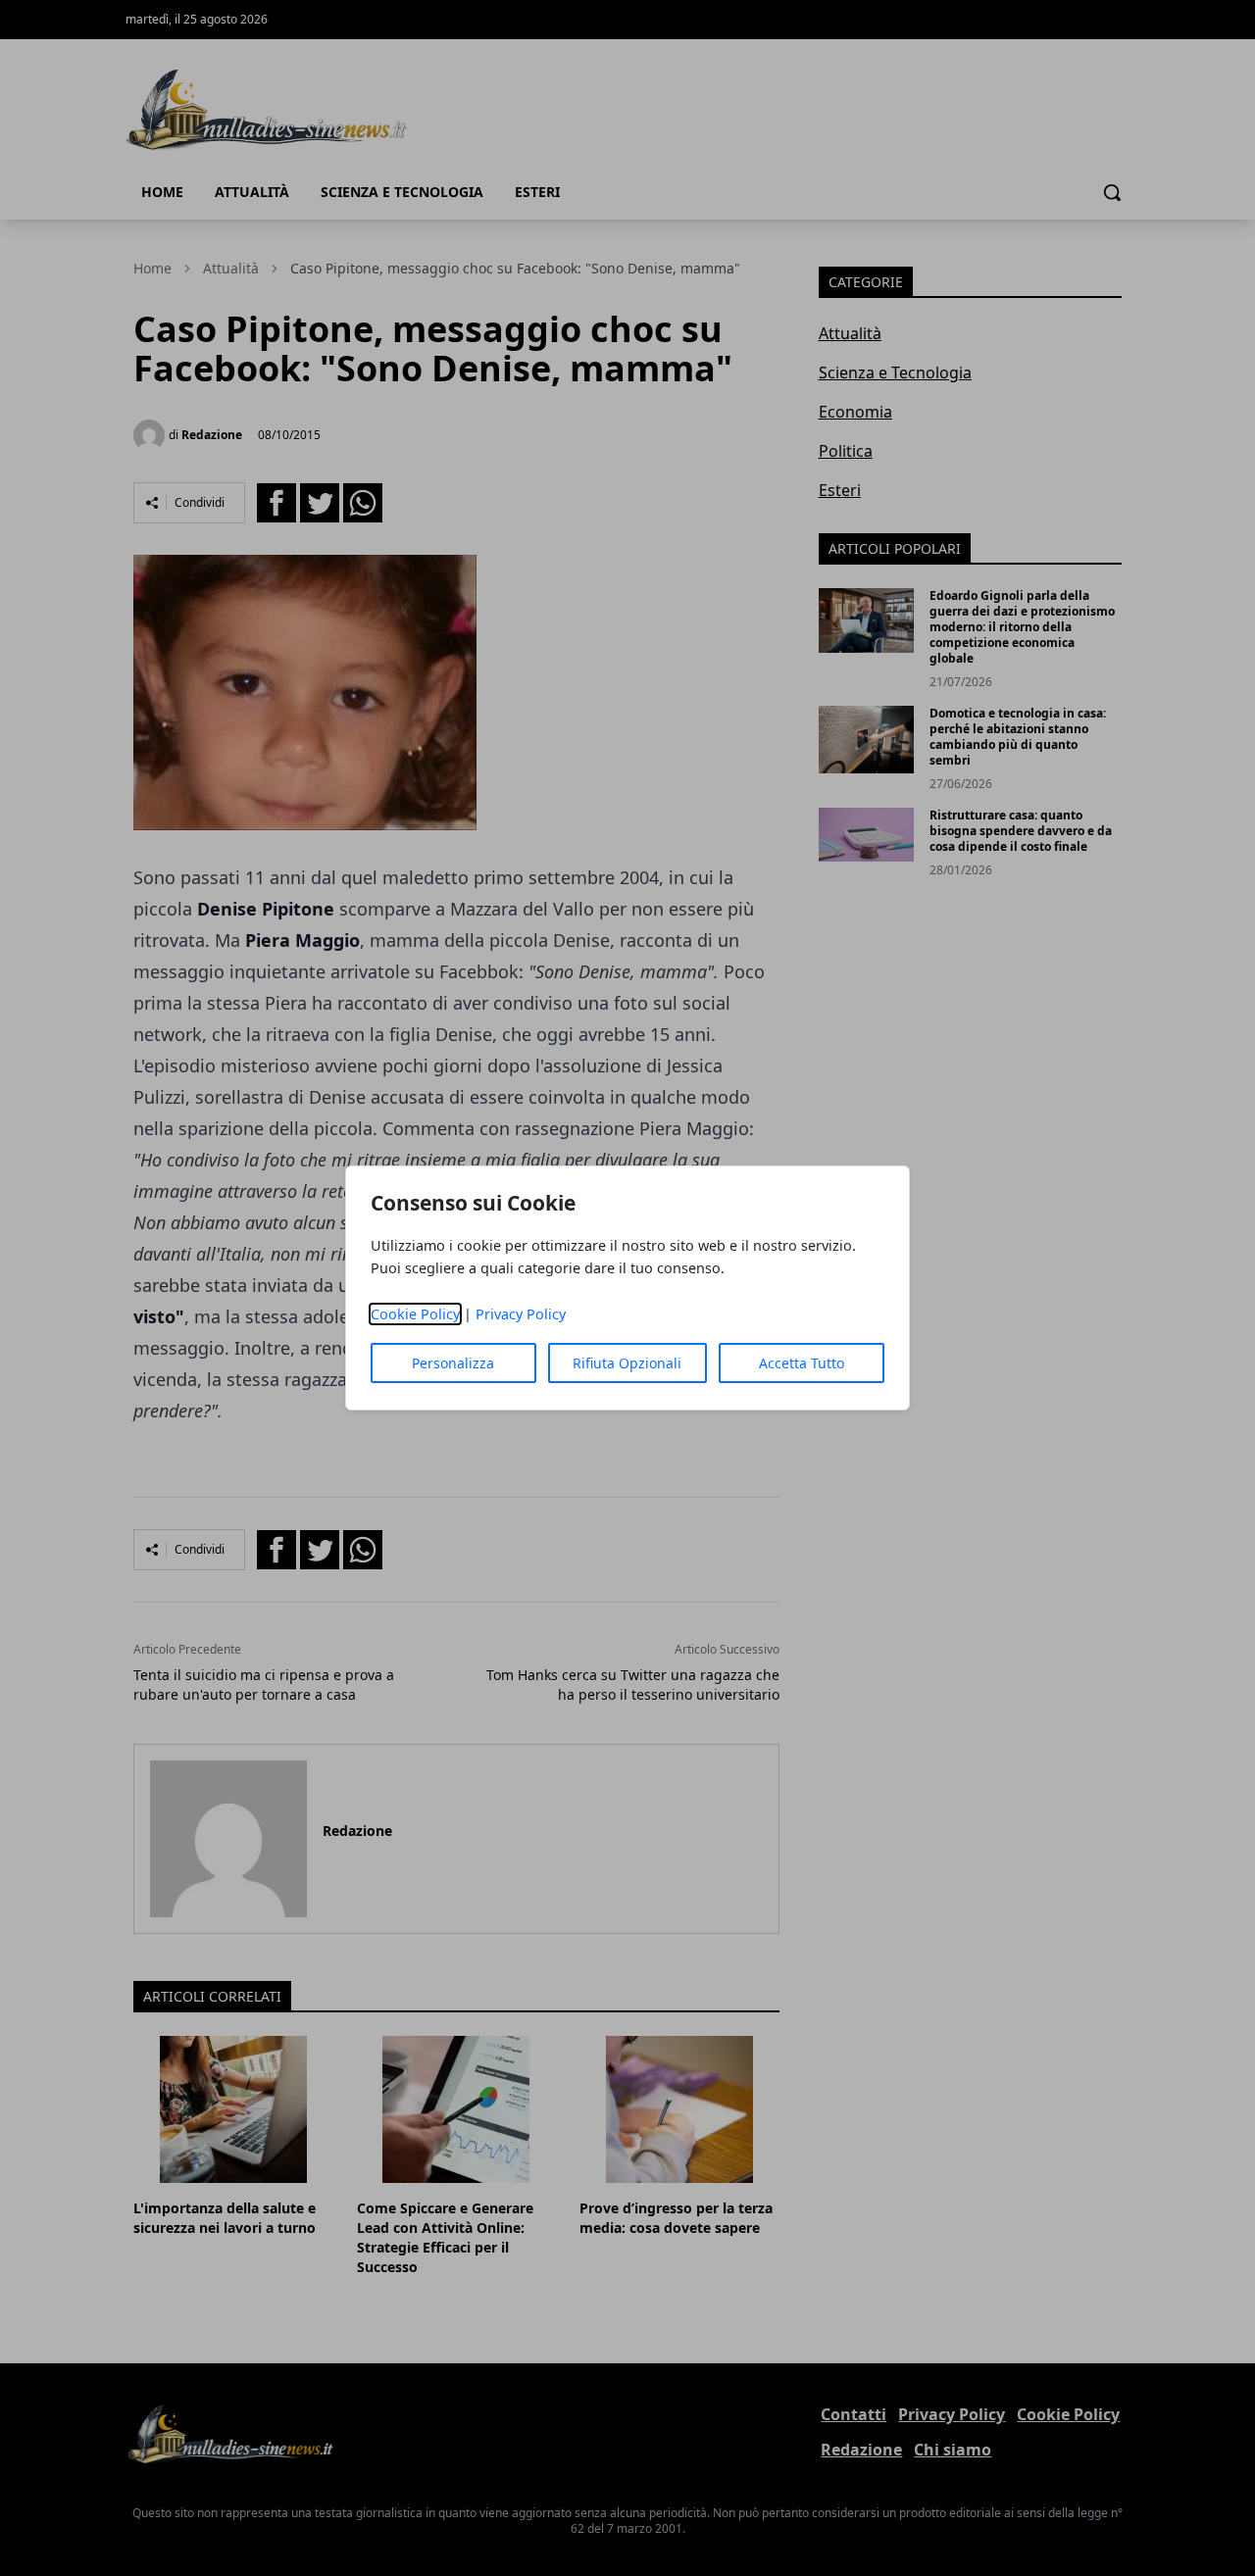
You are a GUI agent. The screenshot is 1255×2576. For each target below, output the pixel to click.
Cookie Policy (415, 1314)
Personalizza (453, 1363)
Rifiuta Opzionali (627, 1363)
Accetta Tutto (802, 1363)
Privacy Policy (521, 1314)
